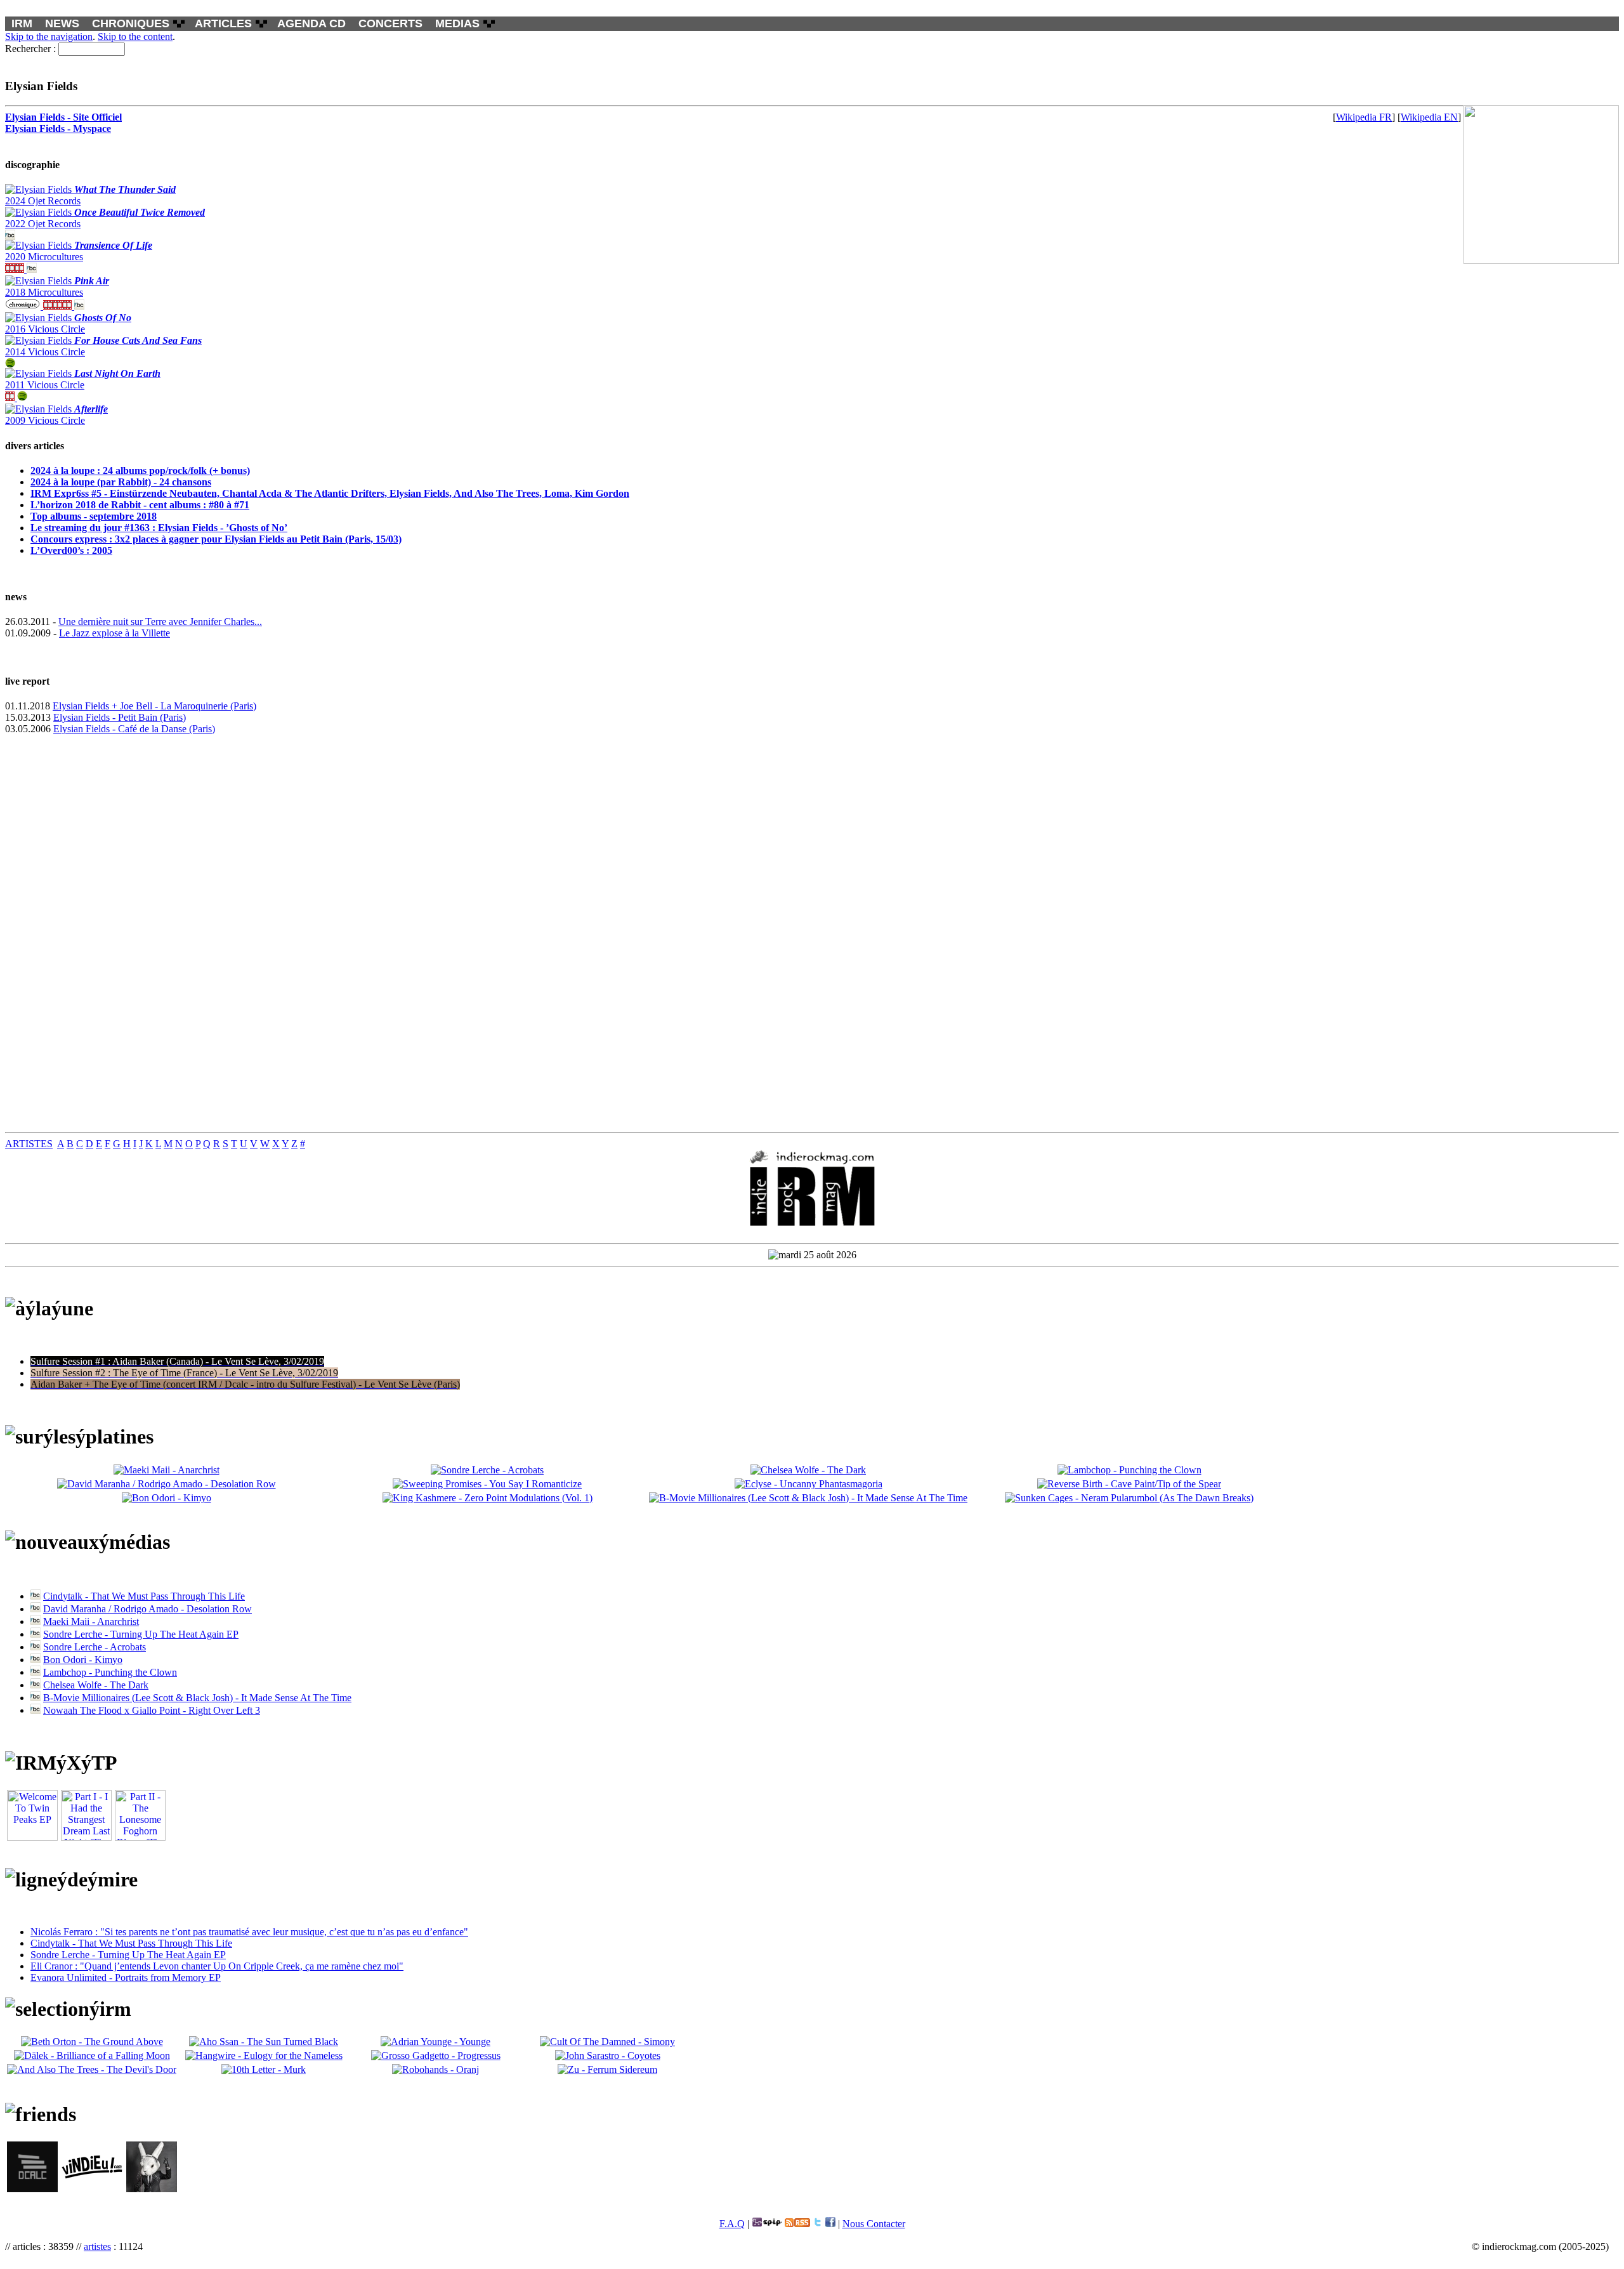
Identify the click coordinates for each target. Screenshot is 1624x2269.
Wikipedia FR (1364, 117)
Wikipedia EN (1429, 117)
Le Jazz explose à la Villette (115, 633)
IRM (22, 23)
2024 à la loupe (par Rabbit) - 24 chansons (121, 482)
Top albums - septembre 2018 (94, 516)
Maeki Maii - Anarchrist (91, 1621)
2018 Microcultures (57, 286)
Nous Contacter (874, 2224)
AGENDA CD (311, 23)
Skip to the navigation (49, 36)
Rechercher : (30, 49)
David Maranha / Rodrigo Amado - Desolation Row (147, 1609)
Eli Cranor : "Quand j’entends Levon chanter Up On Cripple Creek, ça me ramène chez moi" (217, 1966)
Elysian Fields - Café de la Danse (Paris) (134, 729)
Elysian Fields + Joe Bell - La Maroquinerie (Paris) (154, 706)
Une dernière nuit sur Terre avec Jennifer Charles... (160, 622)
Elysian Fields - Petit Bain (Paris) (120, 717)
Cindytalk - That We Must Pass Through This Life (144, 1596)
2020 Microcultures (79, 251)
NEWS (62, 23)
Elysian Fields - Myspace (58, 128)
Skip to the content (135, 36)
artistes (97, 2246)
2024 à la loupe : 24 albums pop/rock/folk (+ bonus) (140, 470)
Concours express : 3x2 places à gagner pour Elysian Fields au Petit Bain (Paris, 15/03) (216, 539)
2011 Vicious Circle (83, 379)
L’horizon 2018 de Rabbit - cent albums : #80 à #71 (140, 505)
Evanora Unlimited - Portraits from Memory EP (126, 1977)
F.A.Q (732, 2224)
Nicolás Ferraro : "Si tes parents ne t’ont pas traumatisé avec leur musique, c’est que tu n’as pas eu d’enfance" (249, 1932)
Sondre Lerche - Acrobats (95, 1647)
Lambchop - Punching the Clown (110, 1672)
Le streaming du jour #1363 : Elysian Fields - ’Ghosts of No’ (159, 528)
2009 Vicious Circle (56, 415)
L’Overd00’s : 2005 (71, 550)
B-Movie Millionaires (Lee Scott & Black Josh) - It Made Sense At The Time (197, 1698)
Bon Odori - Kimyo (83, 1660)
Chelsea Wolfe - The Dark (96, 1685)
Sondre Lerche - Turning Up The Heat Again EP (141, 1634)
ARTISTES (29, 1144)
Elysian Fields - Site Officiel (63, 117)
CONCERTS (390, 23)
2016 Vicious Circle (68, 323)
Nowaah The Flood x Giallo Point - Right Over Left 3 (152, 1710)
